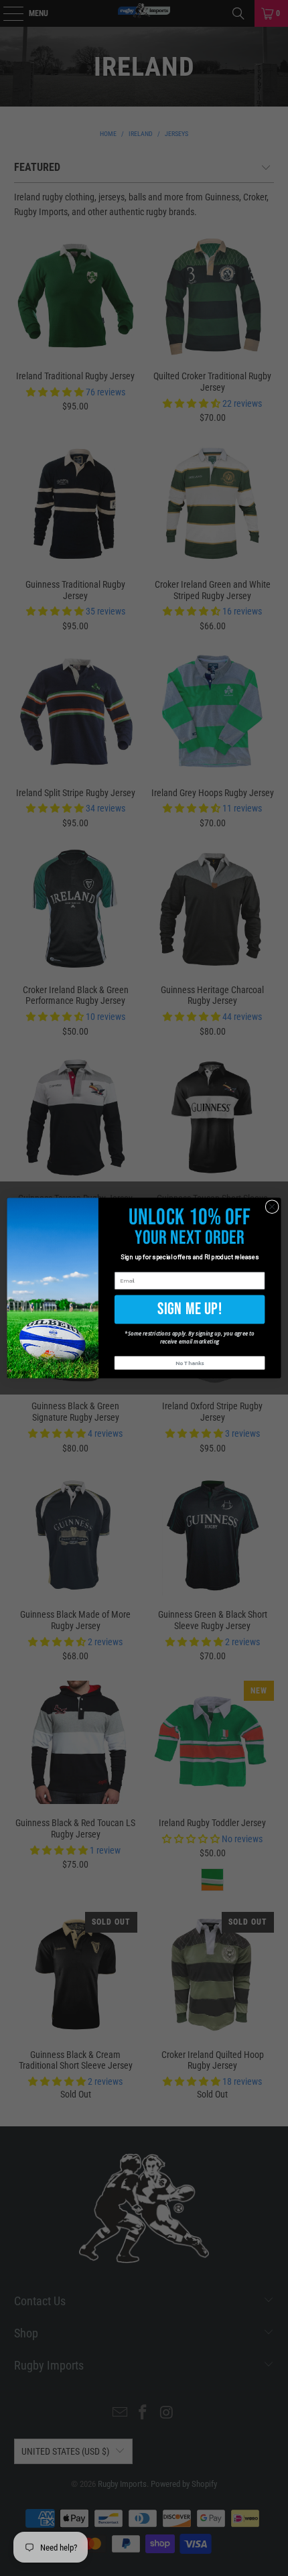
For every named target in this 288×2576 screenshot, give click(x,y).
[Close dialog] (272, 1206)
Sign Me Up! (190, 1309)
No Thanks (190, 1363)
